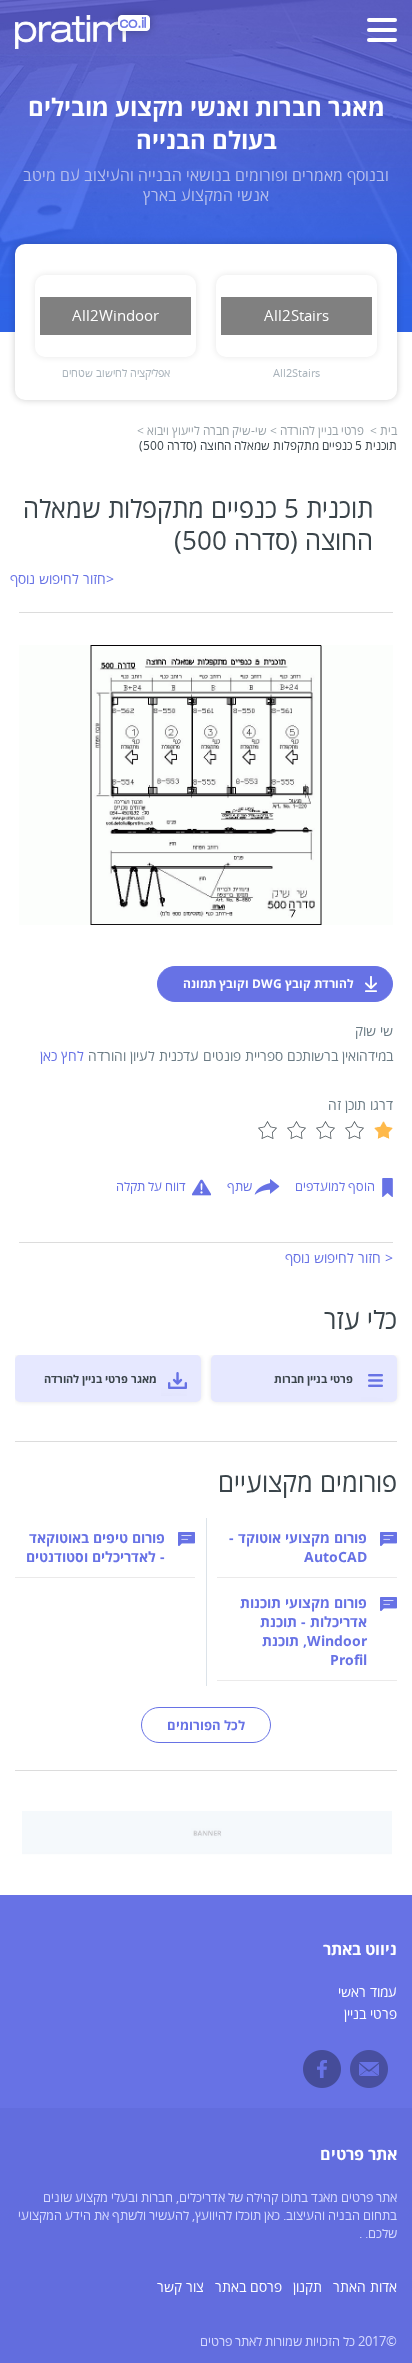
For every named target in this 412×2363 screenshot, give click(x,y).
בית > (383, 431)
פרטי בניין (370, 2014)
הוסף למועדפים (335, 1187)
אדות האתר (365, 2287)
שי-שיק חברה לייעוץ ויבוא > (202, 431)
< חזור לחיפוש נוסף (339, 1258)
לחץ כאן (62, 1056)
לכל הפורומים (206, 1725)
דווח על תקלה (151, 1187)
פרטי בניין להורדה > (317, 431)
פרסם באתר (248, 2287)
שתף (239, 1187)
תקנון (307, 2287)
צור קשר (180, 2287)
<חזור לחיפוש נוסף (62, 579)
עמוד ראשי (367, 1992)
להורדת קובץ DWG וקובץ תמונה (268, 983)
